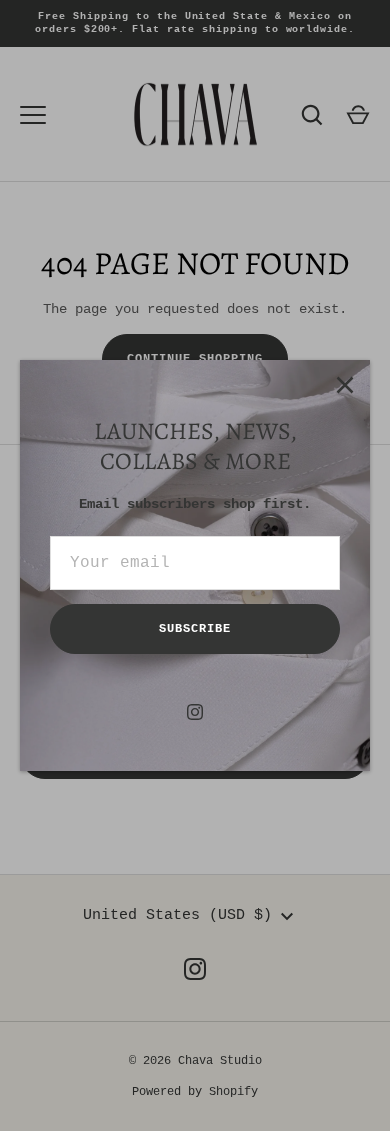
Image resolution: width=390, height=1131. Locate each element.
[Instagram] (195, 712)
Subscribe (195, 629)
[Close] (345, 385)
